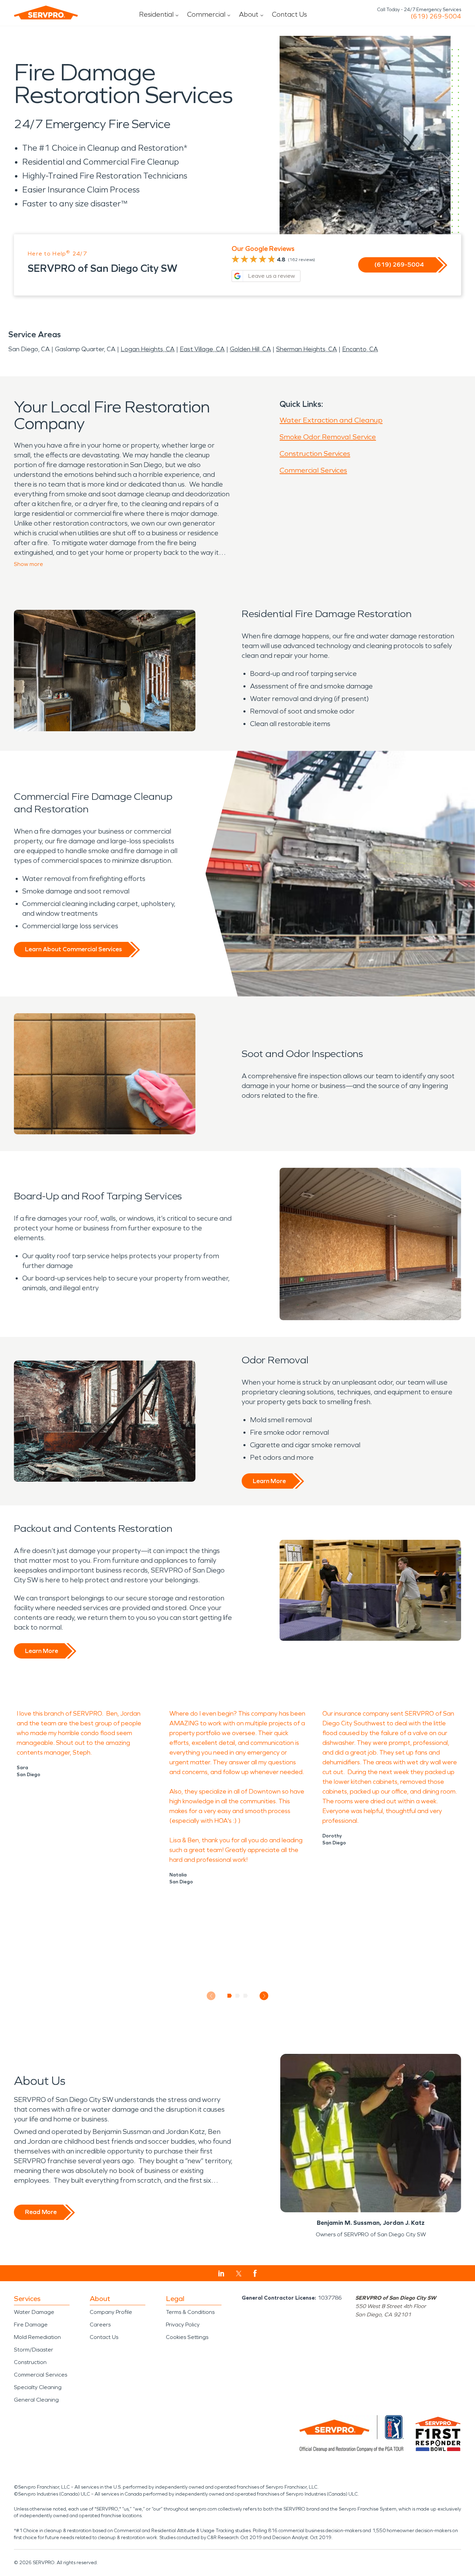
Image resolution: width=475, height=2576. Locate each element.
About (249, 14)
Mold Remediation (37, 2337)
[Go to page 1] (230, 1996)
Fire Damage (31, 2325)
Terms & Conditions (190, 2312)
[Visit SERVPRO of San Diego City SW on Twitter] (239, 2274)
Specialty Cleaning (38, 2387)
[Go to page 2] (238, 1996)
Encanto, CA (360, 349)
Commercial (206, 14)
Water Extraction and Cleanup (331, 420)
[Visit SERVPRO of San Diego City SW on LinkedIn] (221, 2274)
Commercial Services (313, 470)
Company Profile (111, 2312)
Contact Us (289, 14)
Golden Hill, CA (250, 349)
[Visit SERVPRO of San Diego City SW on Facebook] (255, 2273)
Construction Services (315, 454)
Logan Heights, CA (148, 349)
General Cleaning (36, 2400)
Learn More (269, 1481)
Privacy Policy (183, 2325)
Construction (30, 2362)
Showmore (29, 564)
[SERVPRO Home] (46, 13)
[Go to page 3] (246, 1996)
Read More (41, 2212)
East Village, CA (202, 349)
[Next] (264, 1996)
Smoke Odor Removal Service (328, 437)
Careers (100, 2325)
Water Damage (34, 2312)
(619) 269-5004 (436, 16)
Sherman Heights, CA (307, 349)
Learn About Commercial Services (73, 949)
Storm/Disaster (34, 2350)
